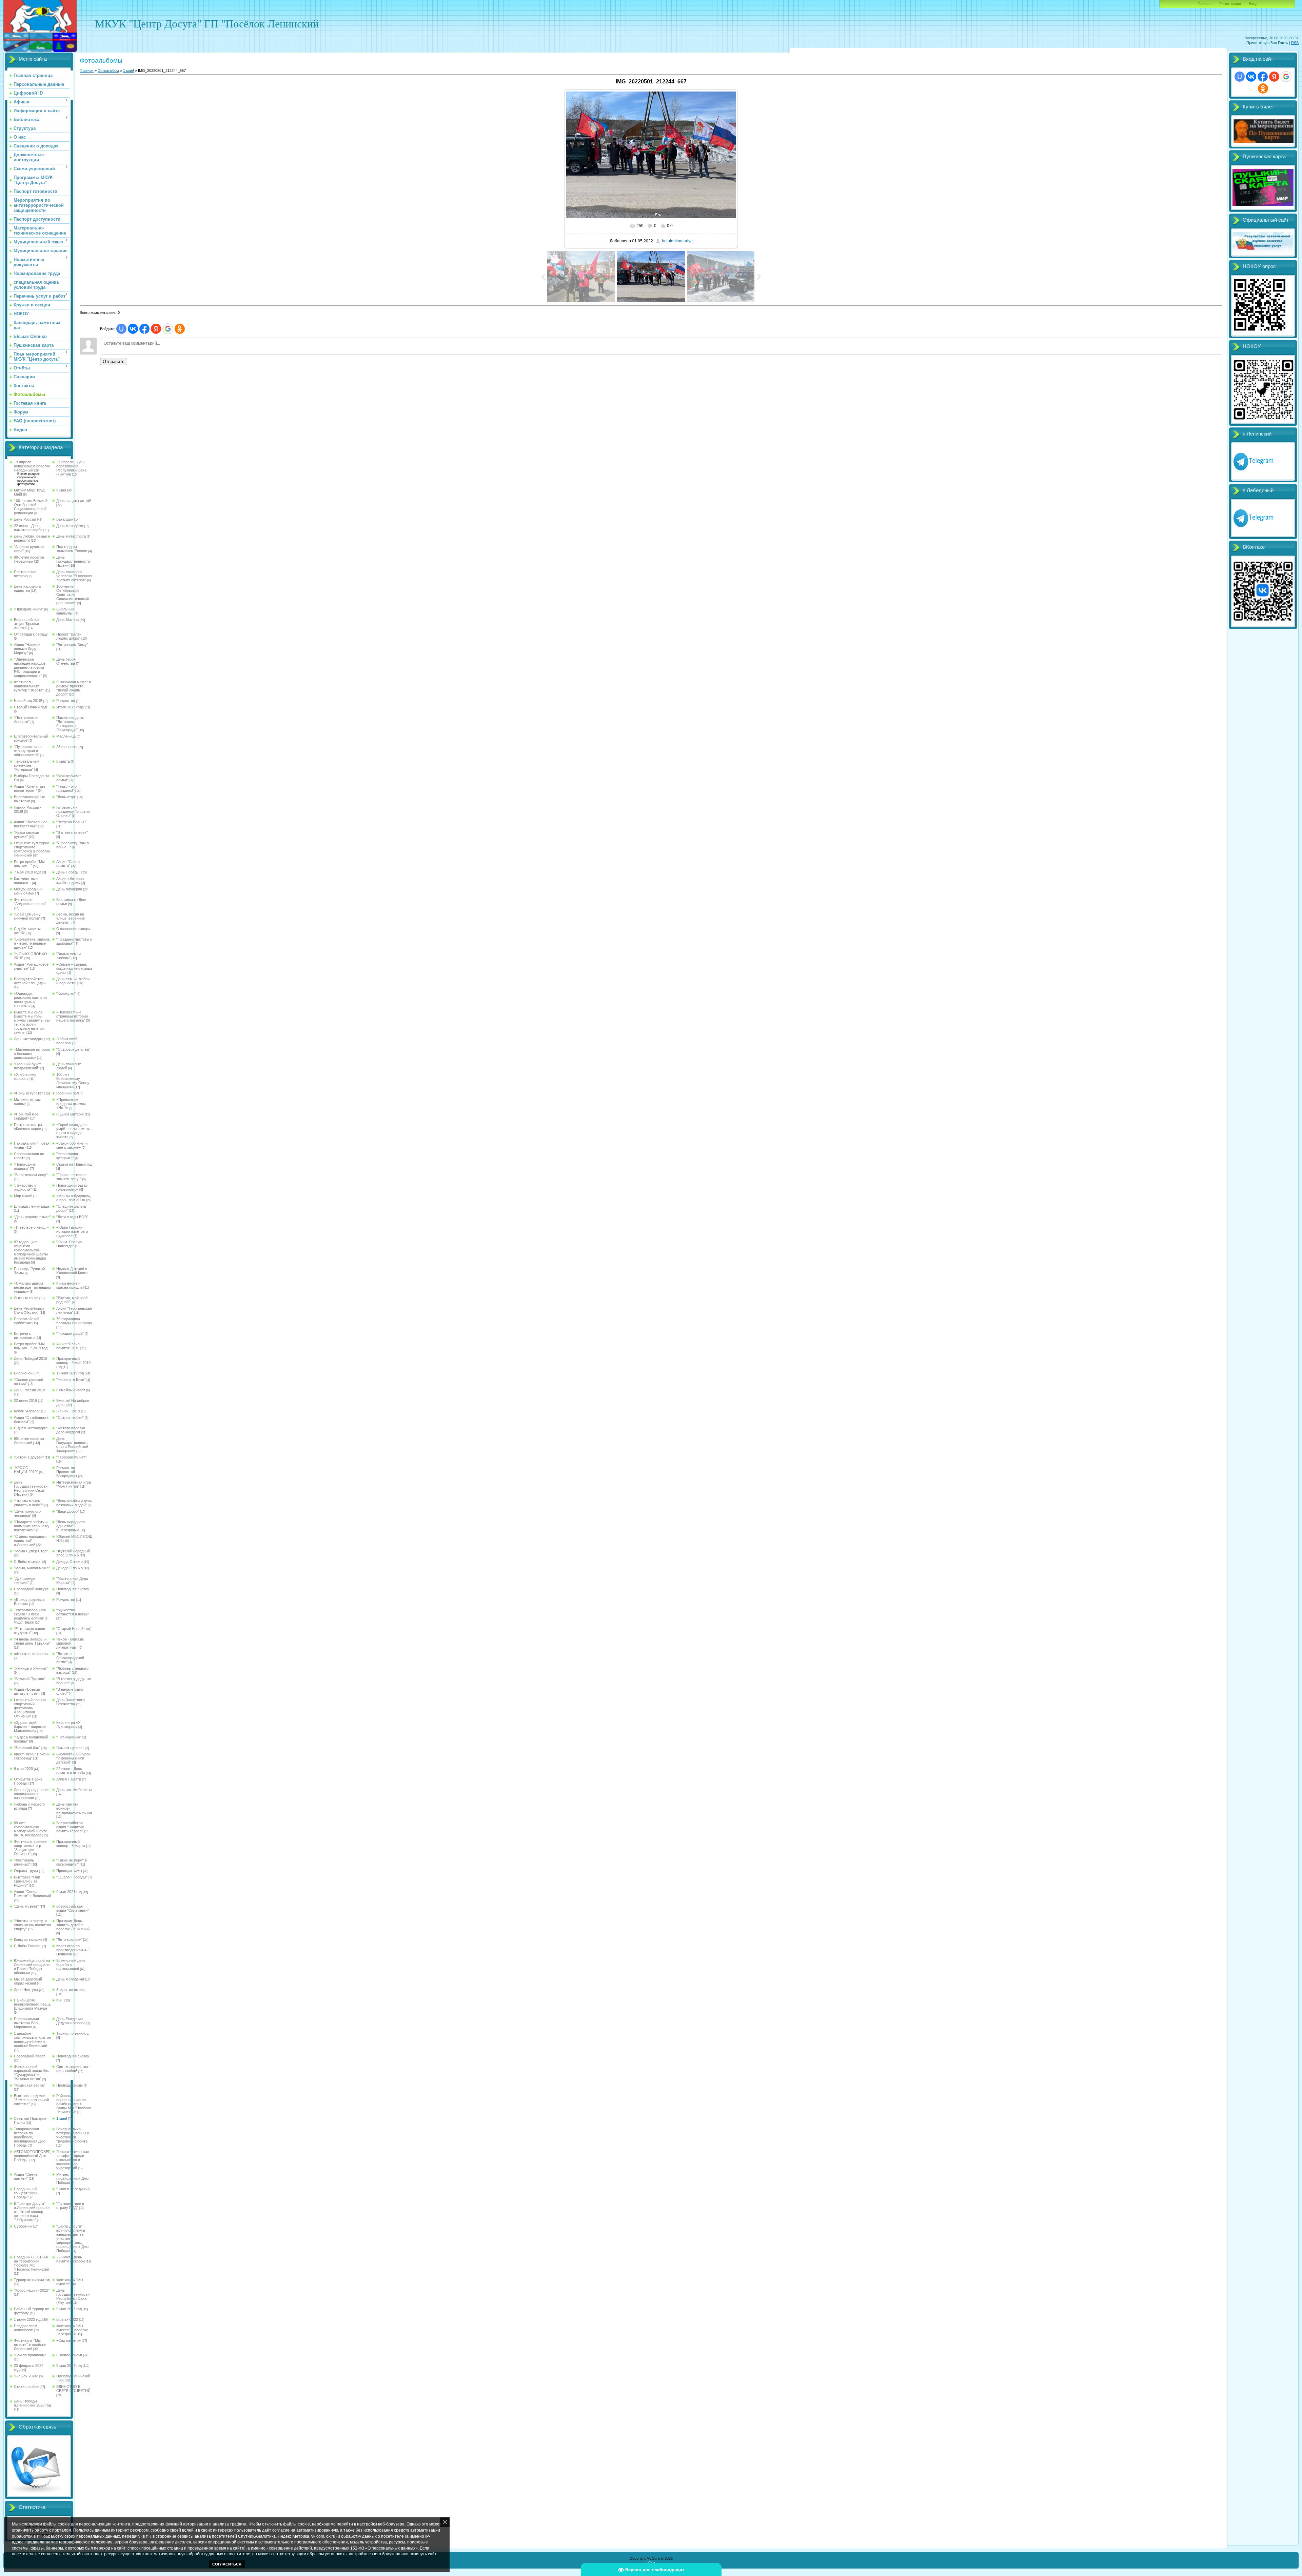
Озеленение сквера (73, 929)
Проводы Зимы (70, 2085)
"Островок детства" (73, 1049)
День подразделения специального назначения (32, 1794)
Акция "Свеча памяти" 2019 (68, 1346)
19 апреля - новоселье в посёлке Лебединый (32, 466)
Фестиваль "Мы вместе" (70, 2282)
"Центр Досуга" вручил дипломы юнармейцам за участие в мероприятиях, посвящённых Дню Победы (72, 2238)
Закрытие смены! (71, 1990)
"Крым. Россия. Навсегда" (70, 1244)
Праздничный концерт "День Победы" (26, 2193)
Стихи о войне (26, 2387)
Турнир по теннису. (73, 2033)
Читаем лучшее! (70, 1748)
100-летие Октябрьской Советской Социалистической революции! (73, 595)
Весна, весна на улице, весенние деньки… (71, 918)
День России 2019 (29, 1390)
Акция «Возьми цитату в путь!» (27, 1691)
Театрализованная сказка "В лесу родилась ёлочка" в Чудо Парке (31, 1616)
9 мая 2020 (23, 1769)
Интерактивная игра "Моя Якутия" (74, 1484)
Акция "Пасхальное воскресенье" (31, 824)
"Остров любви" (70, 1417)
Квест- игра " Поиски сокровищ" (32, 1756)
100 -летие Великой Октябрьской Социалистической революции (31, 507)
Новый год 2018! (28, 701)
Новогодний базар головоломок (72, 1187)
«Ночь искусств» (29, 1093)
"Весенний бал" (27, 1748)
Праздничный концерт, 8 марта (71, 1844)
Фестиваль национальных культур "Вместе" (29, 686)
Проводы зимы (69, 1871)
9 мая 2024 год (69, 2366)
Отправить (114, 361)
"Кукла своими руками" (26, 834)
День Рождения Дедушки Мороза (71, 2021)
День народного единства (27, 588)
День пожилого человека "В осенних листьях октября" (74, 576)
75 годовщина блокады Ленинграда (74, 1321)
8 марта (63, 761)
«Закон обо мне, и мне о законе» (72, 1145)
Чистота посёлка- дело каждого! (71, 1430)
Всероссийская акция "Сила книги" (73, 1908)
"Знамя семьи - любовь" (70, 956)
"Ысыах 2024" (26, 2376)
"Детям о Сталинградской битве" (70, 1658)
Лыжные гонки (26, 1298)
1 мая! (62, 2118)
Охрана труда (26, 1871)
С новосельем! (69, 2355)
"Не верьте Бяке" (71, 1380)
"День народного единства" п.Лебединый (71, 1526)
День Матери (67, 620)
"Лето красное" (69, 1939)
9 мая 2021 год (69, 1892)
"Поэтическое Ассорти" (26, 720)
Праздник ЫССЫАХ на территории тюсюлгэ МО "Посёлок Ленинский (32, 2263)
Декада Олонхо (70, 1562)
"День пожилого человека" (27, 1513)
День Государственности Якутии (73, 561)
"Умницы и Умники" (31, 1668)
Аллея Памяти (69, 1779)
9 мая (61, 490)
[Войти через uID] (121, 329)
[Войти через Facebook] (144, 329)
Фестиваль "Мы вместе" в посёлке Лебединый (72, 2330)
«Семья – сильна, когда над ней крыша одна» (74, 968)
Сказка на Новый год (74, 1164)
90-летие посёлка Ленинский (29, 1441)
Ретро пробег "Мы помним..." (29, 864)
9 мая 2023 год (69, 2309)
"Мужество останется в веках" (73, 1612)
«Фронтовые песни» (31, 1654)
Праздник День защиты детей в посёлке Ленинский (73, 1925)
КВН (60, 2000)
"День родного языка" (32, 1217)
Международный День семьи (28, 891)
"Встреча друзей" (29, 1457)
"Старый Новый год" (74, 1629)
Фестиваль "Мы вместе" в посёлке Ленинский (30, 2344)
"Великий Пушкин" (30, 1679)
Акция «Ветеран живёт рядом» (70, 881)
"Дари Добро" (68, 1511)
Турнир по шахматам (32, 2280)
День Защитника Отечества (71, 1702)
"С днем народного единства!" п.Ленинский (30, 1541)
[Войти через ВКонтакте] (133, 329)
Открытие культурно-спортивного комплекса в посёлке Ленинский (32, 849)
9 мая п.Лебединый (73, 2189)
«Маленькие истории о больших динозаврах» (32, 1053)
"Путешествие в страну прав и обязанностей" (28, 751)
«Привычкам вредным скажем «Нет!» (71, 1104)
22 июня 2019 (25, 1401)
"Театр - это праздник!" (66, 788)
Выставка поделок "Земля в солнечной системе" (31, 2100)
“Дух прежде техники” (25, 1581)
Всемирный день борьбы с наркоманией (71, 1965)
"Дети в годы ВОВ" (72, 1217)
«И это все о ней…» (31, 1227)
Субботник (23, 2226)
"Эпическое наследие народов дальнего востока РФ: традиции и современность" (30, 667)
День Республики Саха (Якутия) (29, 1310)
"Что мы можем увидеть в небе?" (29, 1503)
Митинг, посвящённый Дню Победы (72, 2178)
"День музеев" (26, 1906)
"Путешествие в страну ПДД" (70, 2206)
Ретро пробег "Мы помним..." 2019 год (31, 1346)
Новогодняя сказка (73, 1589)
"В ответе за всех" (72, 832)
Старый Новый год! (31, 707)
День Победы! (68, 872)
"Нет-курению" (69, 1737)
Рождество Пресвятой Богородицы (67, 1472)
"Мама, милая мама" (32, 1568)
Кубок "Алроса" (27, 1411)
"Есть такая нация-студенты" (30, 1631)
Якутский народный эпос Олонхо (73, 1553)
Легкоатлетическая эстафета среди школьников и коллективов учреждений (73, 2160)
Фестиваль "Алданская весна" (30, 902)
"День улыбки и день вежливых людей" (74, 1503)
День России (25, 519)
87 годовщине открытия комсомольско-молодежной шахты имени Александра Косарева (31, 1252)
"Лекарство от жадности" (26, 1187)
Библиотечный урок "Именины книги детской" (73, 1758)
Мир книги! (23, 1196)
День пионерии (69, 889)
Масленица (66, 736)
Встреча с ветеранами (24, 1335)
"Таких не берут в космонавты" (72, 1862)
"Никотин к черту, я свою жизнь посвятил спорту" (32, 1925)
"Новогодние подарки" (25, 1166)
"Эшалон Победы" (72, 1877)
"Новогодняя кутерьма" (67, 1156)
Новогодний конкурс (31, 1589)
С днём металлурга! (31, 1428)
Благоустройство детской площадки (30, 981)
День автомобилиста (74, 1790)
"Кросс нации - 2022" (32, 2290)
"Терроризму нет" (71, 1457)
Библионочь (24, 1373)
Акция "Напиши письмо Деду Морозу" (27, 649)
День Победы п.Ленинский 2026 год (32, 2403)
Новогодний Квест (29, 2056)
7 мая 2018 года (28, 872)
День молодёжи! (70, 1979)
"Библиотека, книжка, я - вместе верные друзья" (32, 943)
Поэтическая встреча (25, 574)
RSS (1295, 43)
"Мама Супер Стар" (31, 1551)
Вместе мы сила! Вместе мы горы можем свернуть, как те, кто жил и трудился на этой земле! (32, 1022)
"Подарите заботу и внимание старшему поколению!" (32, 1526)
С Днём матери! (70, 1114)
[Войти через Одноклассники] (180, 329)
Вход (1253, 4)
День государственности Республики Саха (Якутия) (73, 2296)
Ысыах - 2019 (68, 1411)
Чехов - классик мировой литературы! (70, 1643)
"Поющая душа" (70, 1333)
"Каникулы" (66, 993)
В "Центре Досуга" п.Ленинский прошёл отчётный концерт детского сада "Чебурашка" (32, 2212)
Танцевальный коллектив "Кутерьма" (27, 765)
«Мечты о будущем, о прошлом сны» (74, 1198)
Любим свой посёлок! (67, 1041)
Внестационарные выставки (29, 799)
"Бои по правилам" (30, 2355)
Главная (1205, 4)
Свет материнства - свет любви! (73, 2069)
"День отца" (66, 797)
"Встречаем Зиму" (72, 645)
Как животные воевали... (26, 881)
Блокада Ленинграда (32, 1206)
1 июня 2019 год (70, 1373)
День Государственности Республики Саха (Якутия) (31, 1488)
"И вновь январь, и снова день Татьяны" (32, 1641)
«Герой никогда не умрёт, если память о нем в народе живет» (73, 1131)
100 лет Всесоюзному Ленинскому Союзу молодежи (73, 1081)
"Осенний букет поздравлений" (27, 1066)
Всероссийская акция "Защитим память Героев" (70, 1827)
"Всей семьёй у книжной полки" (27, 916)
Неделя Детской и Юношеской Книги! (72, 1271)
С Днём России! (28, 1946)
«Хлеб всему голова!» (25, 1076)
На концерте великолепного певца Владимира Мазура (32, 2004)
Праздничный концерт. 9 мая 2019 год (73, 1363)
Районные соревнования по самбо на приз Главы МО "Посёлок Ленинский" (74, 2104)
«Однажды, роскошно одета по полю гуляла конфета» (30, 1000)
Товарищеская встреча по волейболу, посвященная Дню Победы (30, 2137)
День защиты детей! (74, 501)
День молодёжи (70, 526)
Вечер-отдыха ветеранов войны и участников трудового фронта (73, 2135)
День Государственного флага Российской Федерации (72, 1445)
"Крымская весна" (29, 2085)
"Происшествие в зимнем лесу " (71, 1177)
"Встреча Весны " (71, 822)
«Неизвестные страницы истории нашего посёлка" (72, 1016)
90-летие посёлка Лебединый (29, 559)
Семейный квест (71, 1390)
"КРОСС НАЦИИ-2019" (26, 1470)
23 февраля (66, 747)
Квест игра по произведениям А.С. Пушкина (74, 1950)
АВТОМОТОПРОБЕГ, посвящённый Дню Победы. (32, 2156)
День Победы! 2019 (31, 1359)
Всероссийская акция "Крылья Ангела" (27, 624)
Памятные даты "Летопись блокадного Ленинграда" (70, 724)
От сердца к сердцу (31, 634)
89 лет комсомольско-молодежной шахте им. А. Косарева (31, 1829)
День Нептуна (26, 1990)
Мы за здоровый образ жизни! (28, 1981)
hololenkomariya (677, 241)
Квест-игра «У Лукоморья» (68, 1725)
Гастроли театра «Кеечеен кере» (28, 1127)
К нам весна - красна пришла (69, 1285)
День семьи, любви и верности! (73, 981)
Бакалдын (65, 519)
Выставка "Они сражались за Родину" (27, 1881)
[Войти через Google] (168, 329)
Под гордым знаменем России (72, 549)
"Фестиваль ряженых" (24, 1862)
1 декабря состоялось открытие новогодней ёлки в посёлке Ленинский (32, 2039)
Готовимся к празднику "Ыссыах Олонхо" (73, 811)
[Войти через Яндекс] (156, 329)
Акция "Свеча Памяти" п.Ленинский (32, 1894)
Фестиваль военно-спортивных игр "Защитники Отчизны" (31, 1848)
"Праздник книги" (28, 609)
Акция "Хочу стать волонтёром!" (30, 788)
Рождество (66, 701)
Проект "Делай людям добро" (69, 636)
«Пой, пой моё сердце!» (26, 1116)
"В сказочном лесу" (31, 1175)
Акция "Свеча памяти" (68, 864)
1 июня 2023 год (28, 2319)
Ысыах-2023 (67, 2319)
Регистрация (1230, 4)
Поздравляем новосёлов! (26, 2328)
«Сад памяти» (68, 2340)
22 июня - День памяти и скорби (28, 528)
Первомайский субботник (27, 1321)
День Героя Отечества (66, 661)
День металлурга (71, 536)
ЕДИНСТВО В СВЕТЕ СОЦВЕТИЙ (73, 2389)
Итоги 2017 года (70, 707)
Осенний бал (67, 1093)
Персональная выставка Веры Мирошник (27, 2023)
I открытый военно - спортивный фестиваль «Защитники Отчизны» (31, 1708)
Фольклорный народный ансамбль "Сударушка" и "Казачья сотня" (31, 2073)
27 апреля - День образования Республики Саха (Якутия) (71, 468)
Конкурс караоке (28, 1939)
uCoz (651, 2562)
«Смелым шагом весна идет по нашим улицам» (32, 1287)
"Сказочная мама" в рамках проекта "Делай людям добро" (74, 688)
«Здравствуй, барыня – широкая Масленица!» (30, 1727)
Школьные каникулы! (65, 611)
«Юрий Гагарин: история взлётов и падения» (72, 1231)
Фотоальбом (108, 71)
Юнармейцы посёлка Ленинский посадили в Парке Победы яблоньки (32, 1967)
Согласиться (227, 2564)
